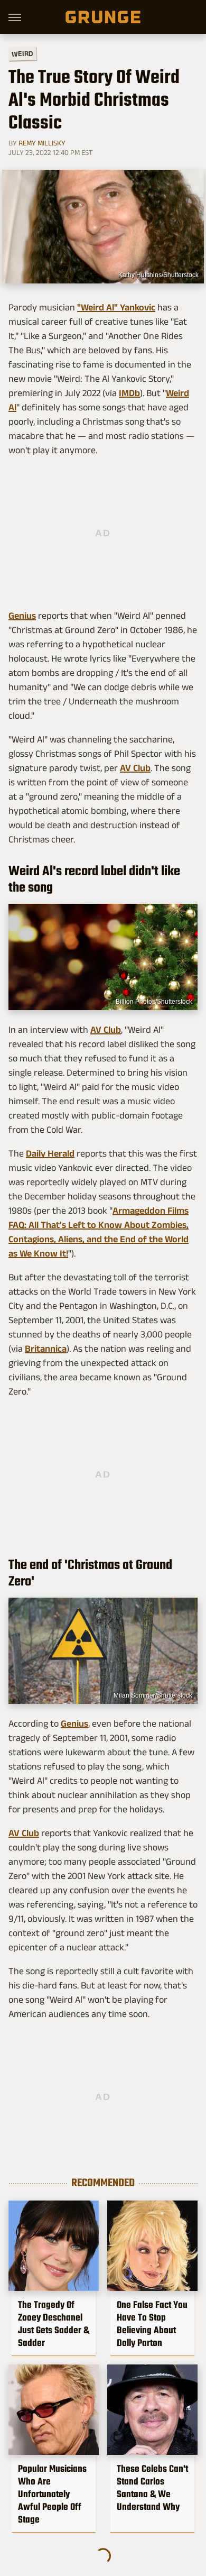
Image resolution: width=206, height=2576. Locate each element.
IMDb (129, 393)
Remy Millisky (42, 143)
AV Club (135, 768)
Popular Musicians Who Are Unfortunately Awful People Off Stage (52, 2494)
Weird (22, 53)
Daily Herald (50, 1153)
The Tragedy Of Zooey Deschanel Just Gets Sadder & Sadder (54, 2324)
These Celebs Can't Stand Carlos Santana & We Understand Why (152, 2488)
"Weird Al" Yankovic (116, 307)
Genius (22, 616)
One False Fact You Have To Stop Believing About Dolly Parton (152, 2324)
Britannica (46, 1349)
